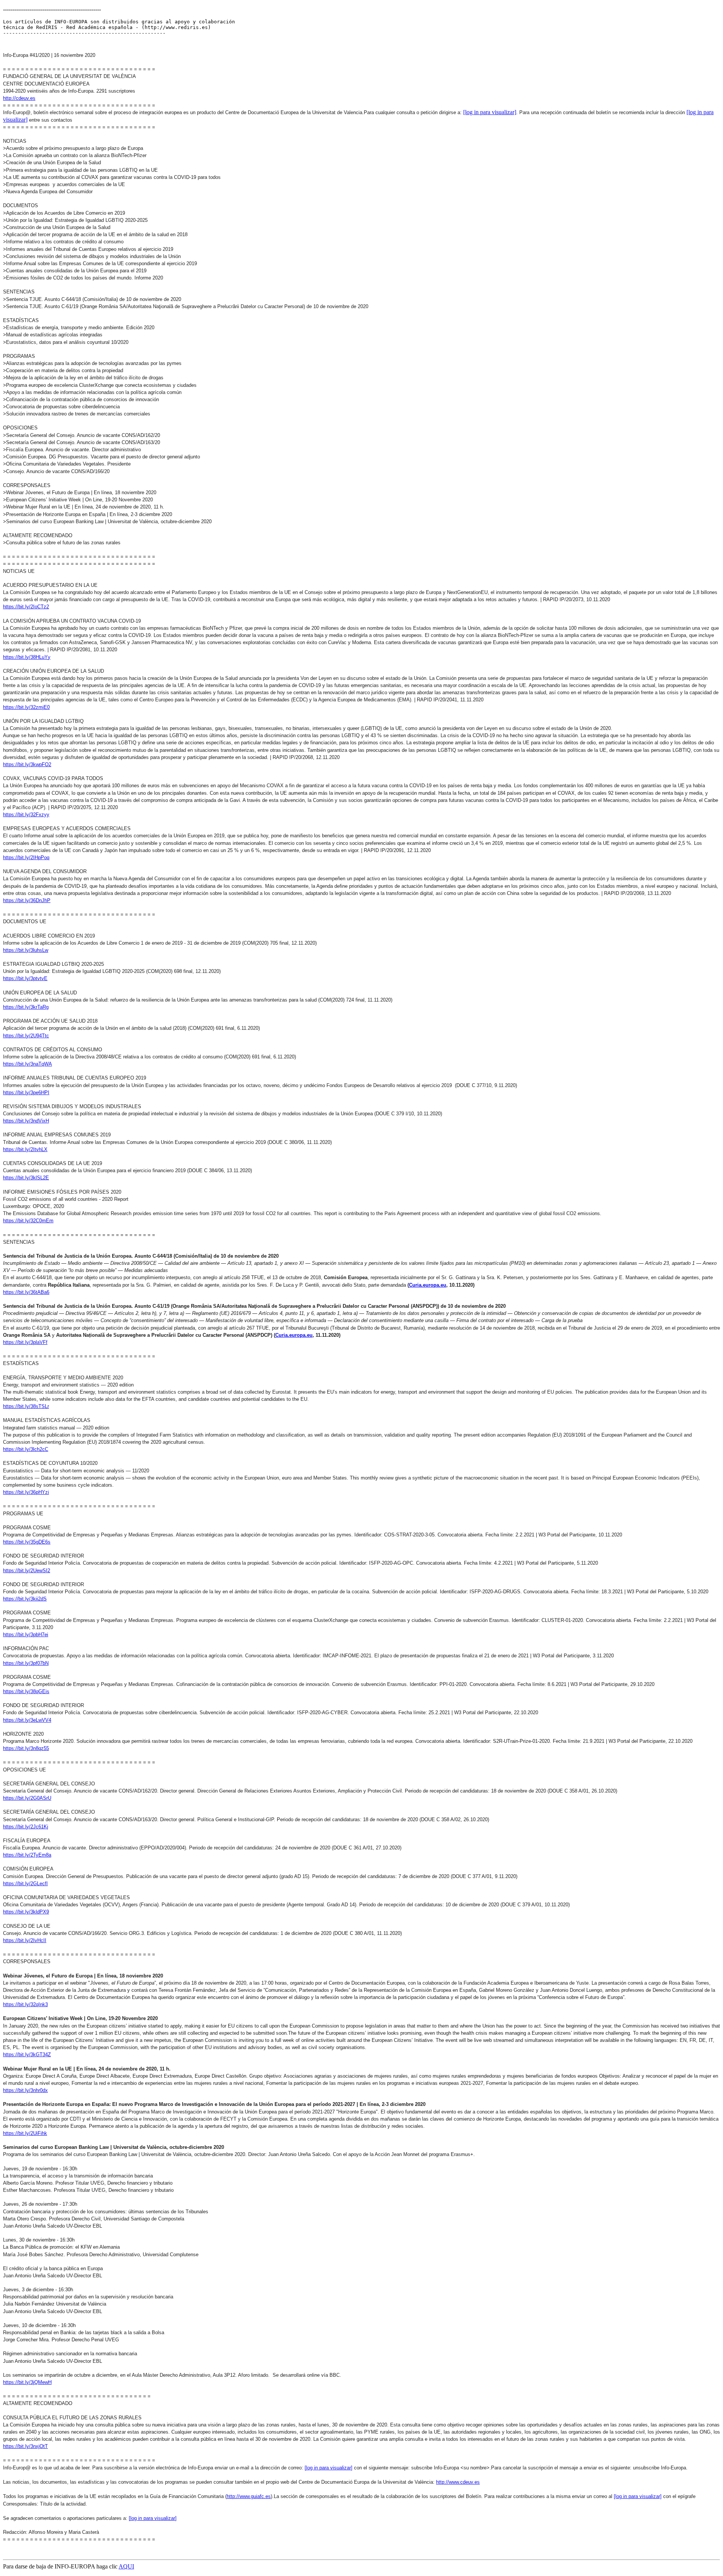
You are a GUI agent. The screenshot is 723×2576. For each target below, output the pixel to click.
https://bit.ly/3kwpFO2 (27, 764)
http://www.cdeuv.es (458, 2482)
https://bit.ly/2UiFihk (25, 2133)
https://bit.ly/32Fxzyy (26, 815)
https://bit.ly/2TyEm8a (27, 1855)
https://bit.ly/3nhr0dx (25, 2090)
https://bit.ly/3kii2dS (25, 1599)
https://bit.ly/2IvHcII (25, 1940)
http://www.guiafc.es (249, 2496)
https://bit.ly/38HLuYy (27, 657)
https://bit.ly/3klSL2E (26, 1178)
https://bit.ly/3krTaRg (26, 1007)
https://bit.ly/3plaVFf (25, 1342)
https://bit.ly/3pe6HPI (26, 1093)
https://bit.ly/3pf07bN (26, 1663)
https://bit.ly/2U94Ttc (26, 1036)
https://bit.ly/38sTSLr (26, 1406)
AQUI (126, 2566)
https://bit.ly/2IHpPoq (26, 857)
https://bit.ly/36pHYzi (26, 1492)
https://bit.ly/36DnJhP (27, 900)
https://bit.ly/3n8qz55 (26, 1748)
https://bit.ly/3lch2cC (26, 1449)
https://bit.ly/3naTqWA (27, 1064)
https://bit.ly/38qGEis (26, 1691)
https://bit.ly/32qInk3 (25, 2004)
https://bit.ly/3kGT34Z (27, 2055)
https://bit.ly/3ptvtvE (25, 978)
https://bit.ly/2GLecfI (25, 1884)
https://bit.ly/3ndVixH (26, 1121)
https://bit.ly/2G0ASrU (27, 1798)
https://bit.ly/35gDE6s (27, 1542)
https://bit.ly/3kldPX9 (26, 1912)
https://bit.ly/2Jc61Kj (26, 1827)
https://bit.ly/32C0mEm (28, 1221)
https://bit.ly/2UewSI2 (27, 1570)
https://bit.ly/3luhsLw (26, 950)
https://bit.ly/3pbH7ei (26, 1635)
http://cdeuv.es (19, 98)
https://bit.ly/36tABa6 (26, 1292)
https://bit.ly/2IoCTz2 (26, 607)
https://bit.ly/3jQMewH (27, 2382)
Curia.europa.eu (428, 1285)
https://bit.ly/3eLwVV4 (27, 1720)
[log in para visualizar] (490, 112)
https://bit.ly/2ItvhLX (25, 1149)
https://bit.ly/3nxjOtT (25, 2446)
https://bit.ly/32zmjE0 (26, 707)
